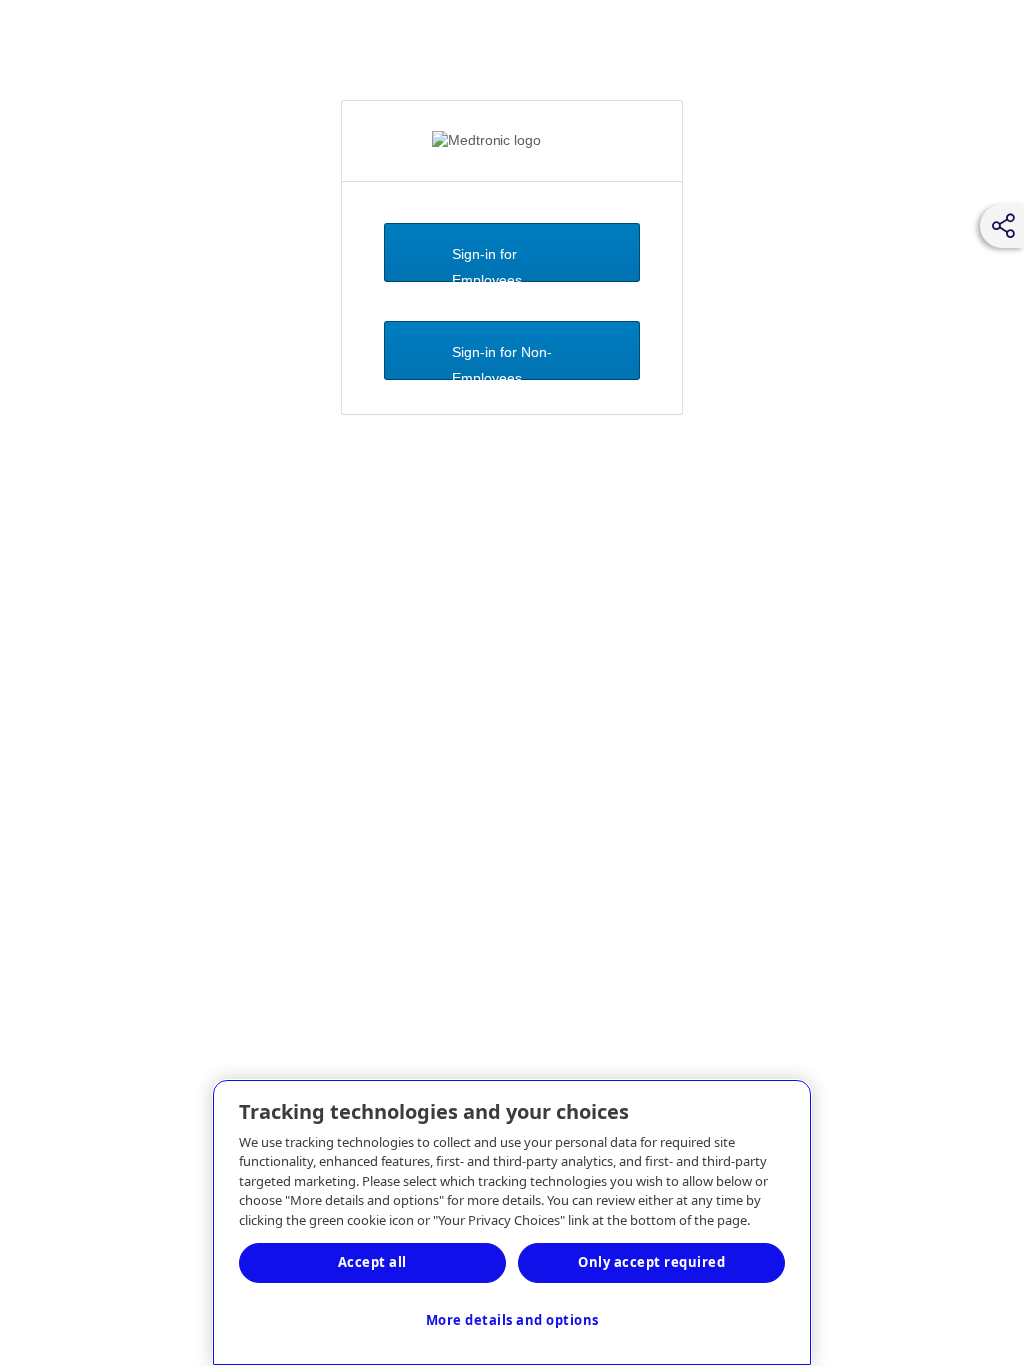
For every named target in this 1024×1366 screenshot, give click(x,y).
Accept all (372, 1262)
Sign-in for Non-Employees (502, 362)
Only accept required (651, 1262)
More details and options (512, 1320)
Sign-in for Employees (487, 264)
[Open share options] (1004, 226)
